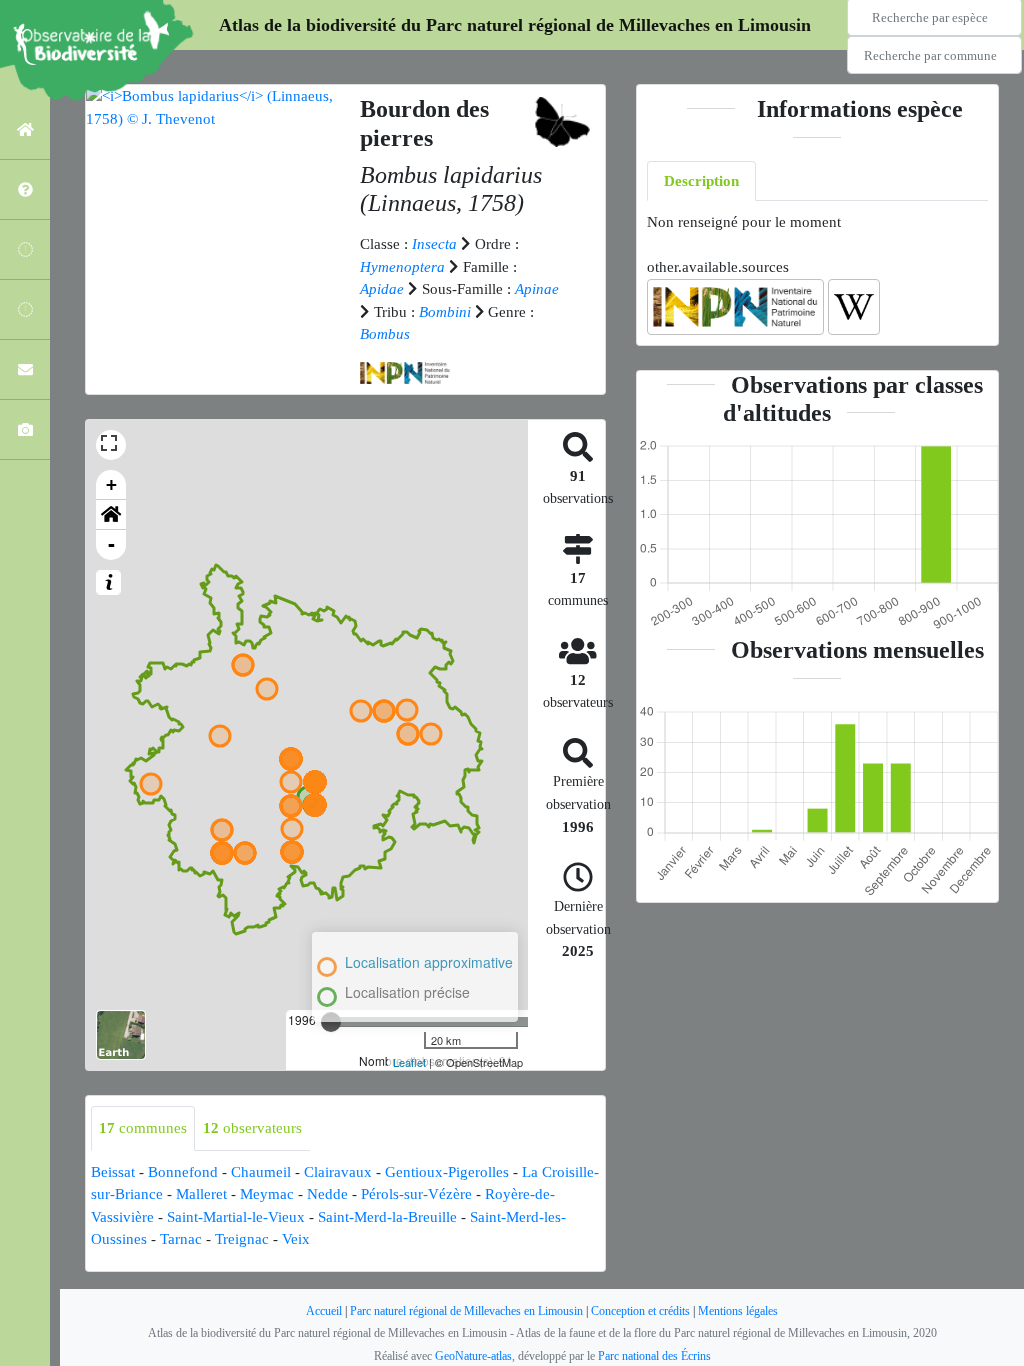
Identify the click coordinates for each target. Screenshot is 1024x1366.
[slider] (331, 1022)
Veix (296, 1239)
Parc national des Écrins (654, 1356)
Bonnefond (183, 1172)
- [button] (111, 544)
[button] (111, 515)
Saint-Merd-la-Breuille (387, 1217)
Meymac (267, 1194)
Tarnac (181, 1239)
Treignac (242, 1239)
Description (701, 181)
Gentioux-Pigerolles (447, 1172)
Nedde (327, 1194)
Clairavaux (338, 1172)
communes (143, 1128)
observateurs (252, 1128)
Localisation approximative (429, 962)
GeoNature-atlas (473, 1356)
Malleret (201, 1194)
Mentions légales (738, 1311)
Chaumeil (261, 1172)
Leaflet (409, 1062)
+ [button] (111, 484)
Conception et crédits (640, 1311)
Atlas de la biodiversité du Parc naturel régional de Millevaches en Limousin (515, 25)
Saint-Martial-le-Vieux (236, 1217)
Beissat (113, 1172)
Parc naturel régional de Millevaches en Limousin (466, 1311)
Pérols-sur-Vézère (416, 1194)
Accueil (324, 1311)
